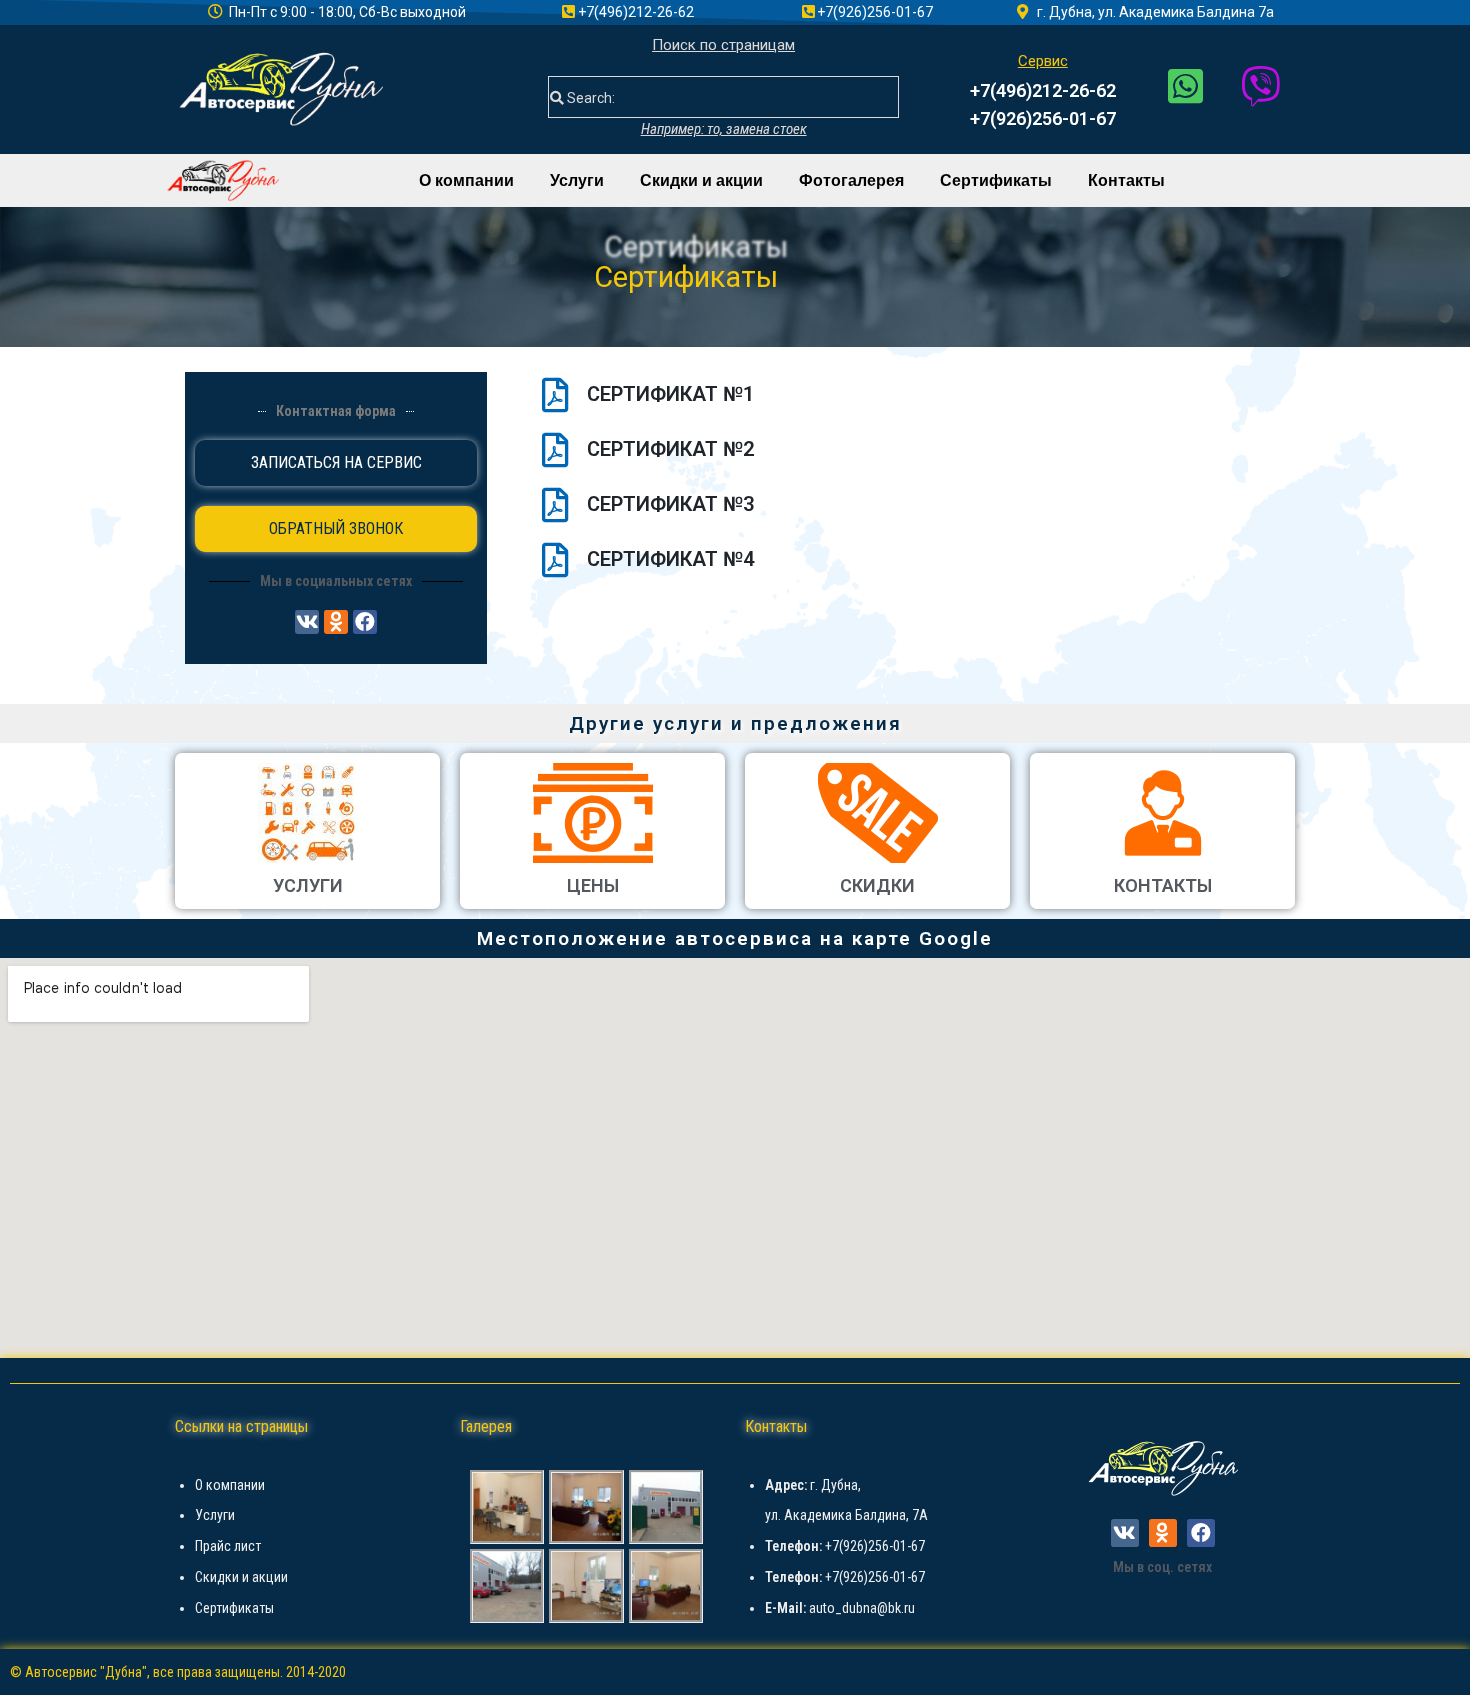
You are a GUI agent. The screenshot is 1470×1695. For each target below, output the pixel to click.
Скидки (877, 885)
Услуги (577, 180)
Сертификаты (996, 180)
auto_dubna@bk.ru (862, 1608)
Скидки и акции (701, 180)
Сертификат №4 (670, 559)
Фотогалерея (851, 180)
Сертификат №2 (670, 449)
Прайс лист (228, 1546)
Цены (593, 885)
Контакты (1126, 180)
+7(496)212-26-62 (1043, 90)
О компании (466, 180)
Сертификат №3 (670, 504)
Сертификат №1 (670, 394)
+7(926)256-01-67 (1043, 118)
